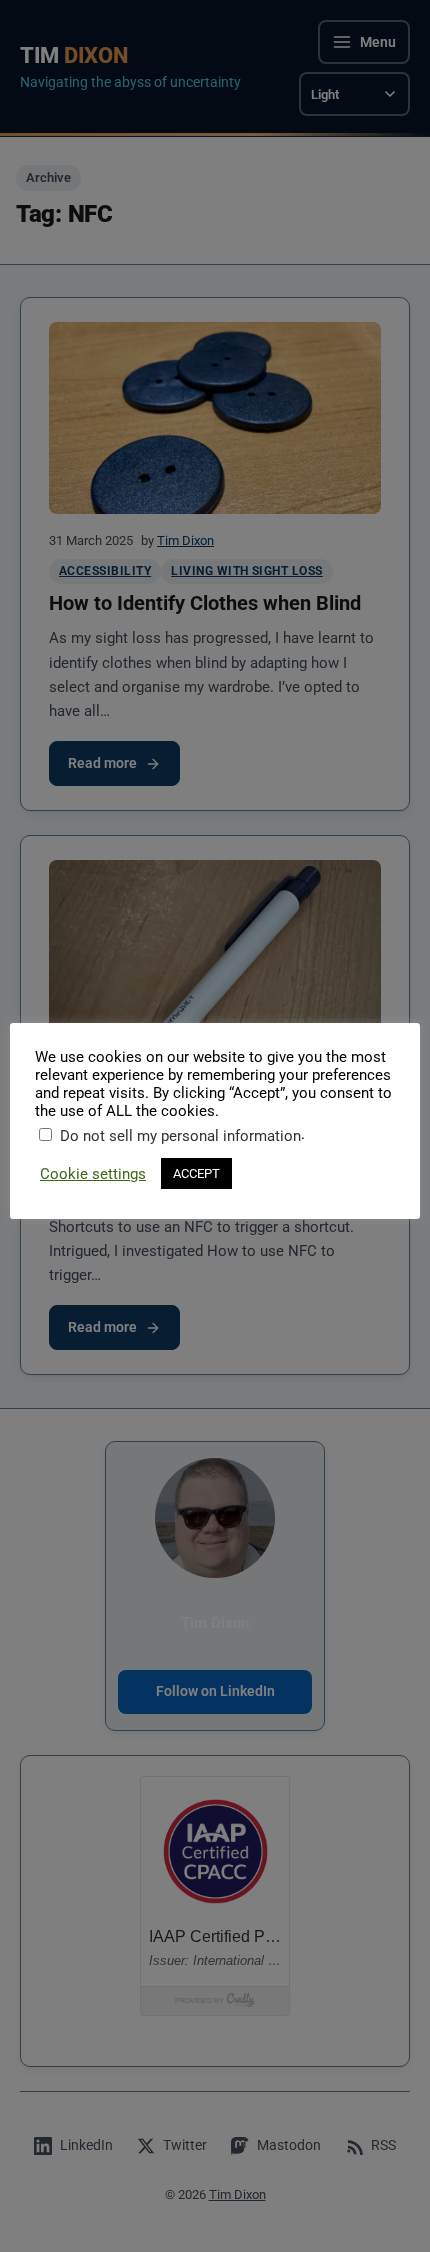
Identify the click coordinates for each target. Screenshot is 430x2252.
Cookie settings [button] (93, 1174)
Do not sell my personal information (180, 1136)
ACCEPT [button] (196, 1173)
